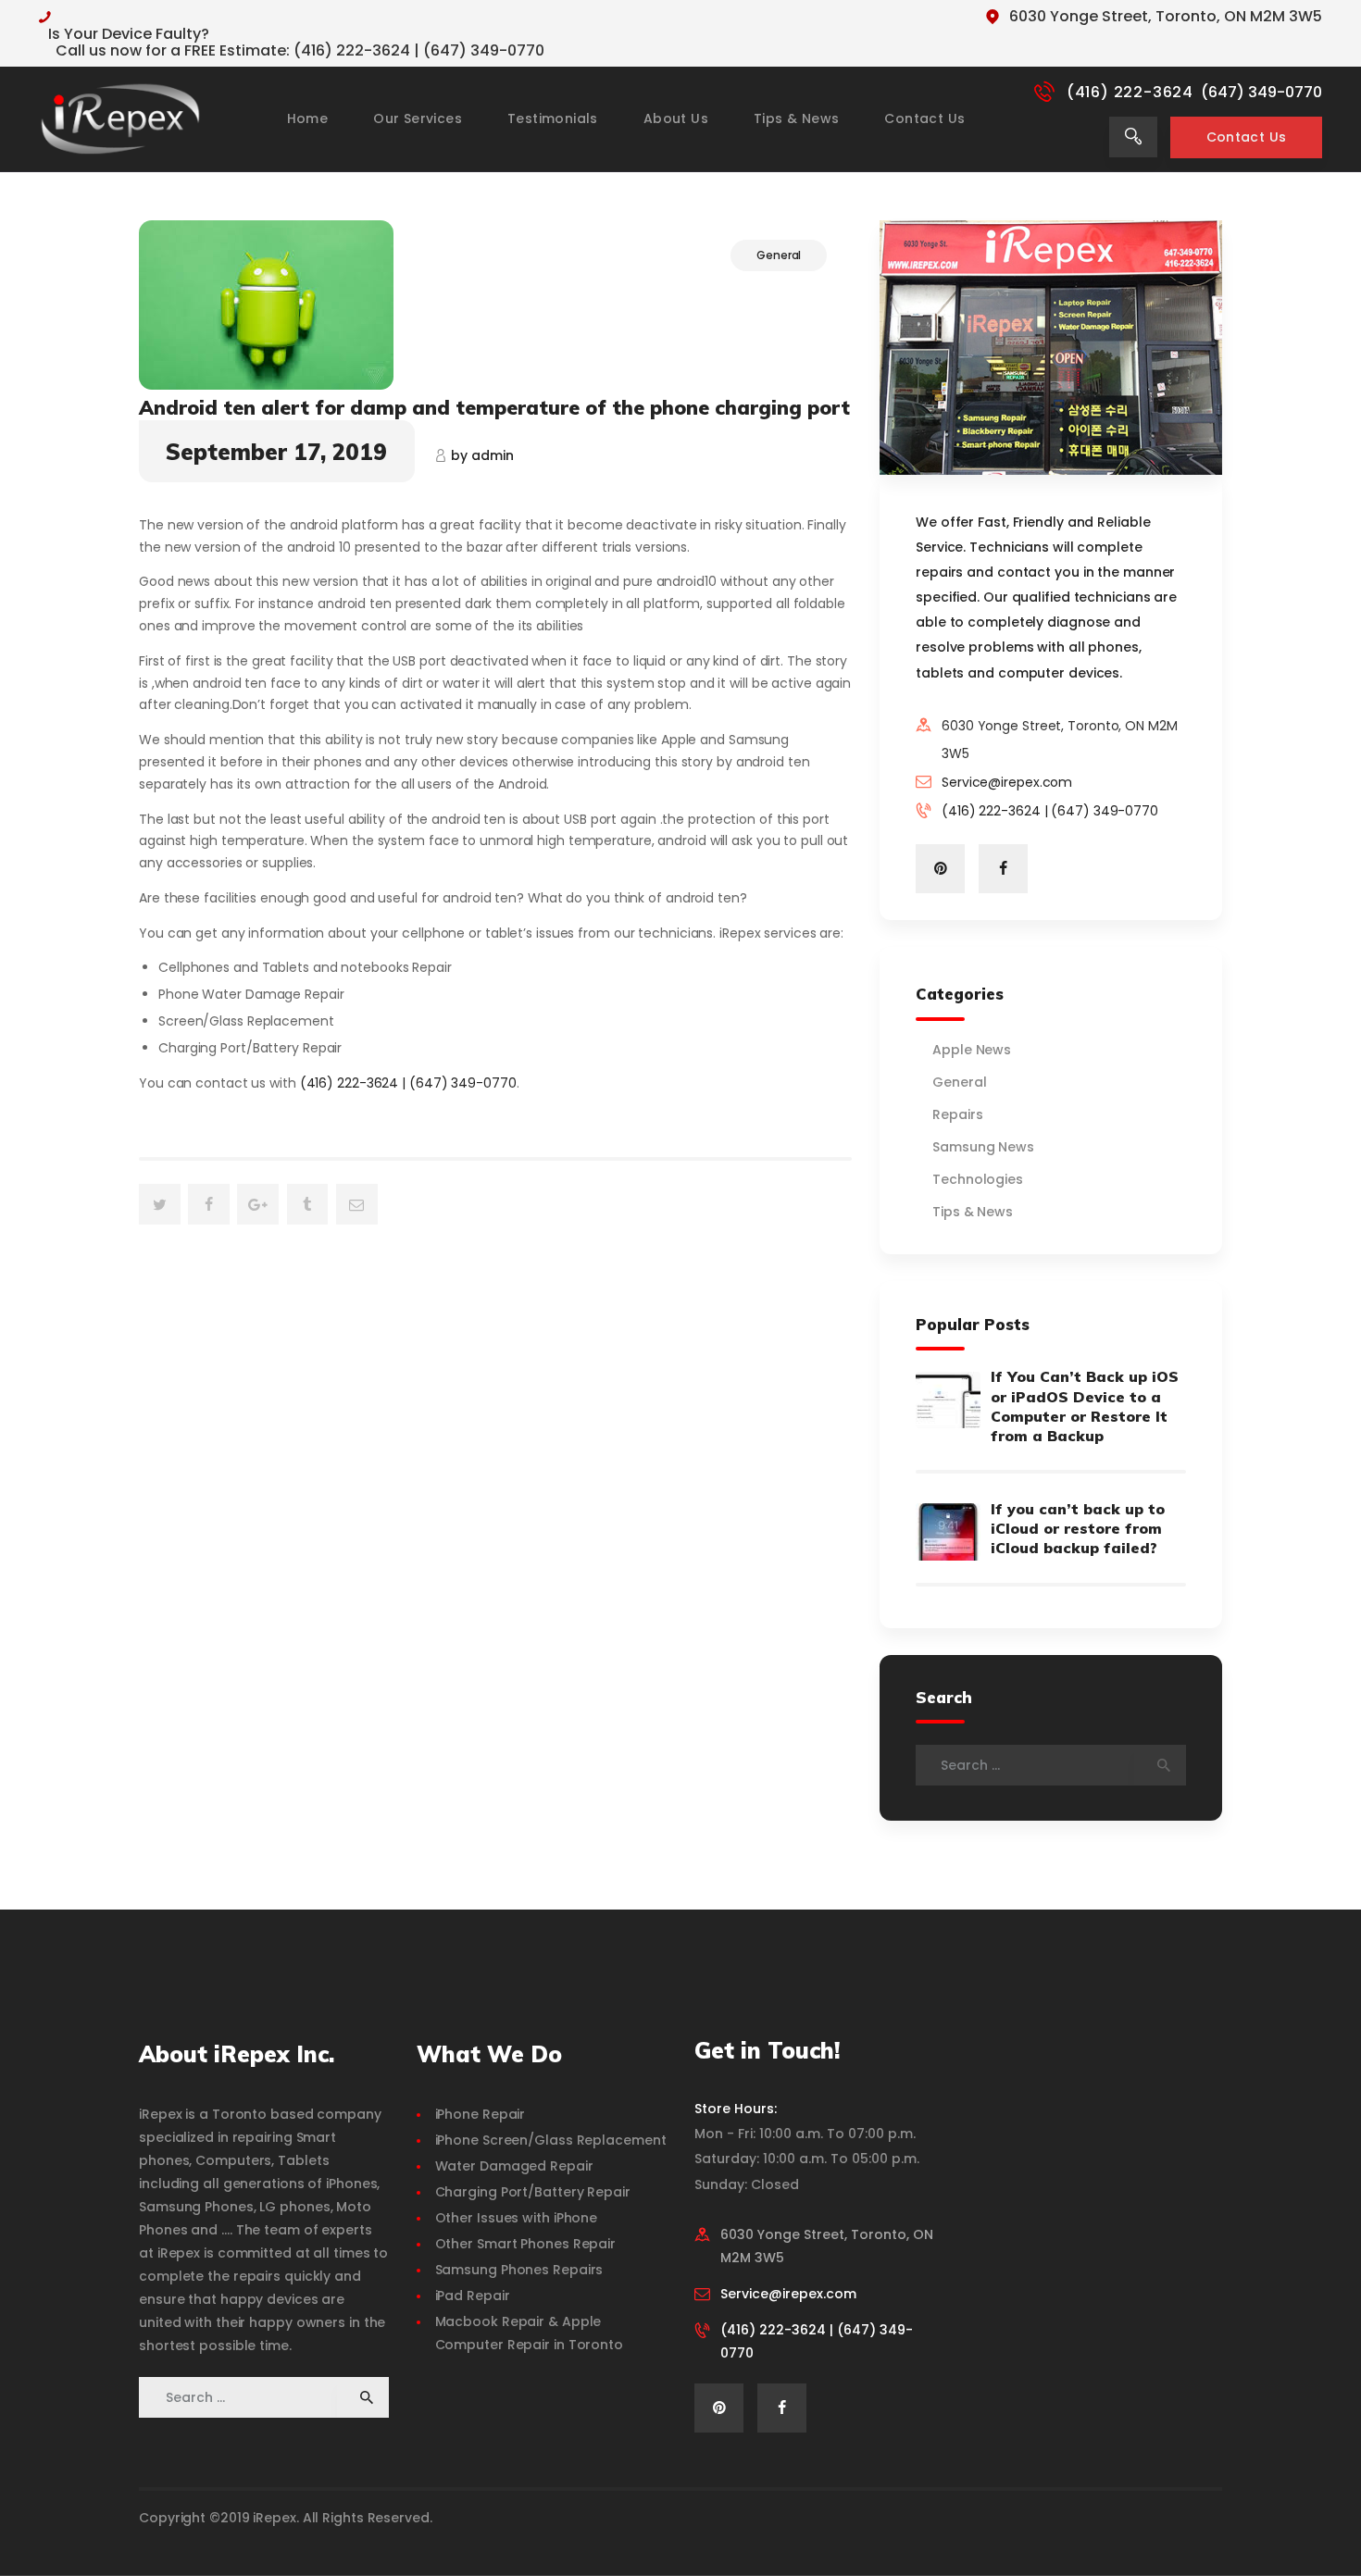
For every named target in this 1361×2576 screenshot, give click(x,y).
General (779, 255)
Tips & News (973, 1212)
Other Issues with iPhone (517, 2218)
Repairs (957, 1114)
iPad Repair (473, 2296)
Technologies (978, 1179)
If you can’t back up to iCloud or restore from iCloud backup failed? (1078, 1528)
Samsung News (983, 1147)
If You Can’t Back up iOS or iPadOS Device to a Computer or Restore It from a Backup (1085, 1406)
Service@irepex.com (1007, 782)
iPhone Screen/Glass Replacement (551, 2140)
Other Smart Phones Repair (526, 2244)
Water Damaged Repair (514, 2166)
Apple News (972, 1050)
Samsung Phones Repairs (519, 2270)
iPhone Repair (481, 2114)
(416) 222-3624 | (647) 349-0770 (408, 1083)
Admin (482, 455)
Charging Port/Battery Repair (533, 2192)
